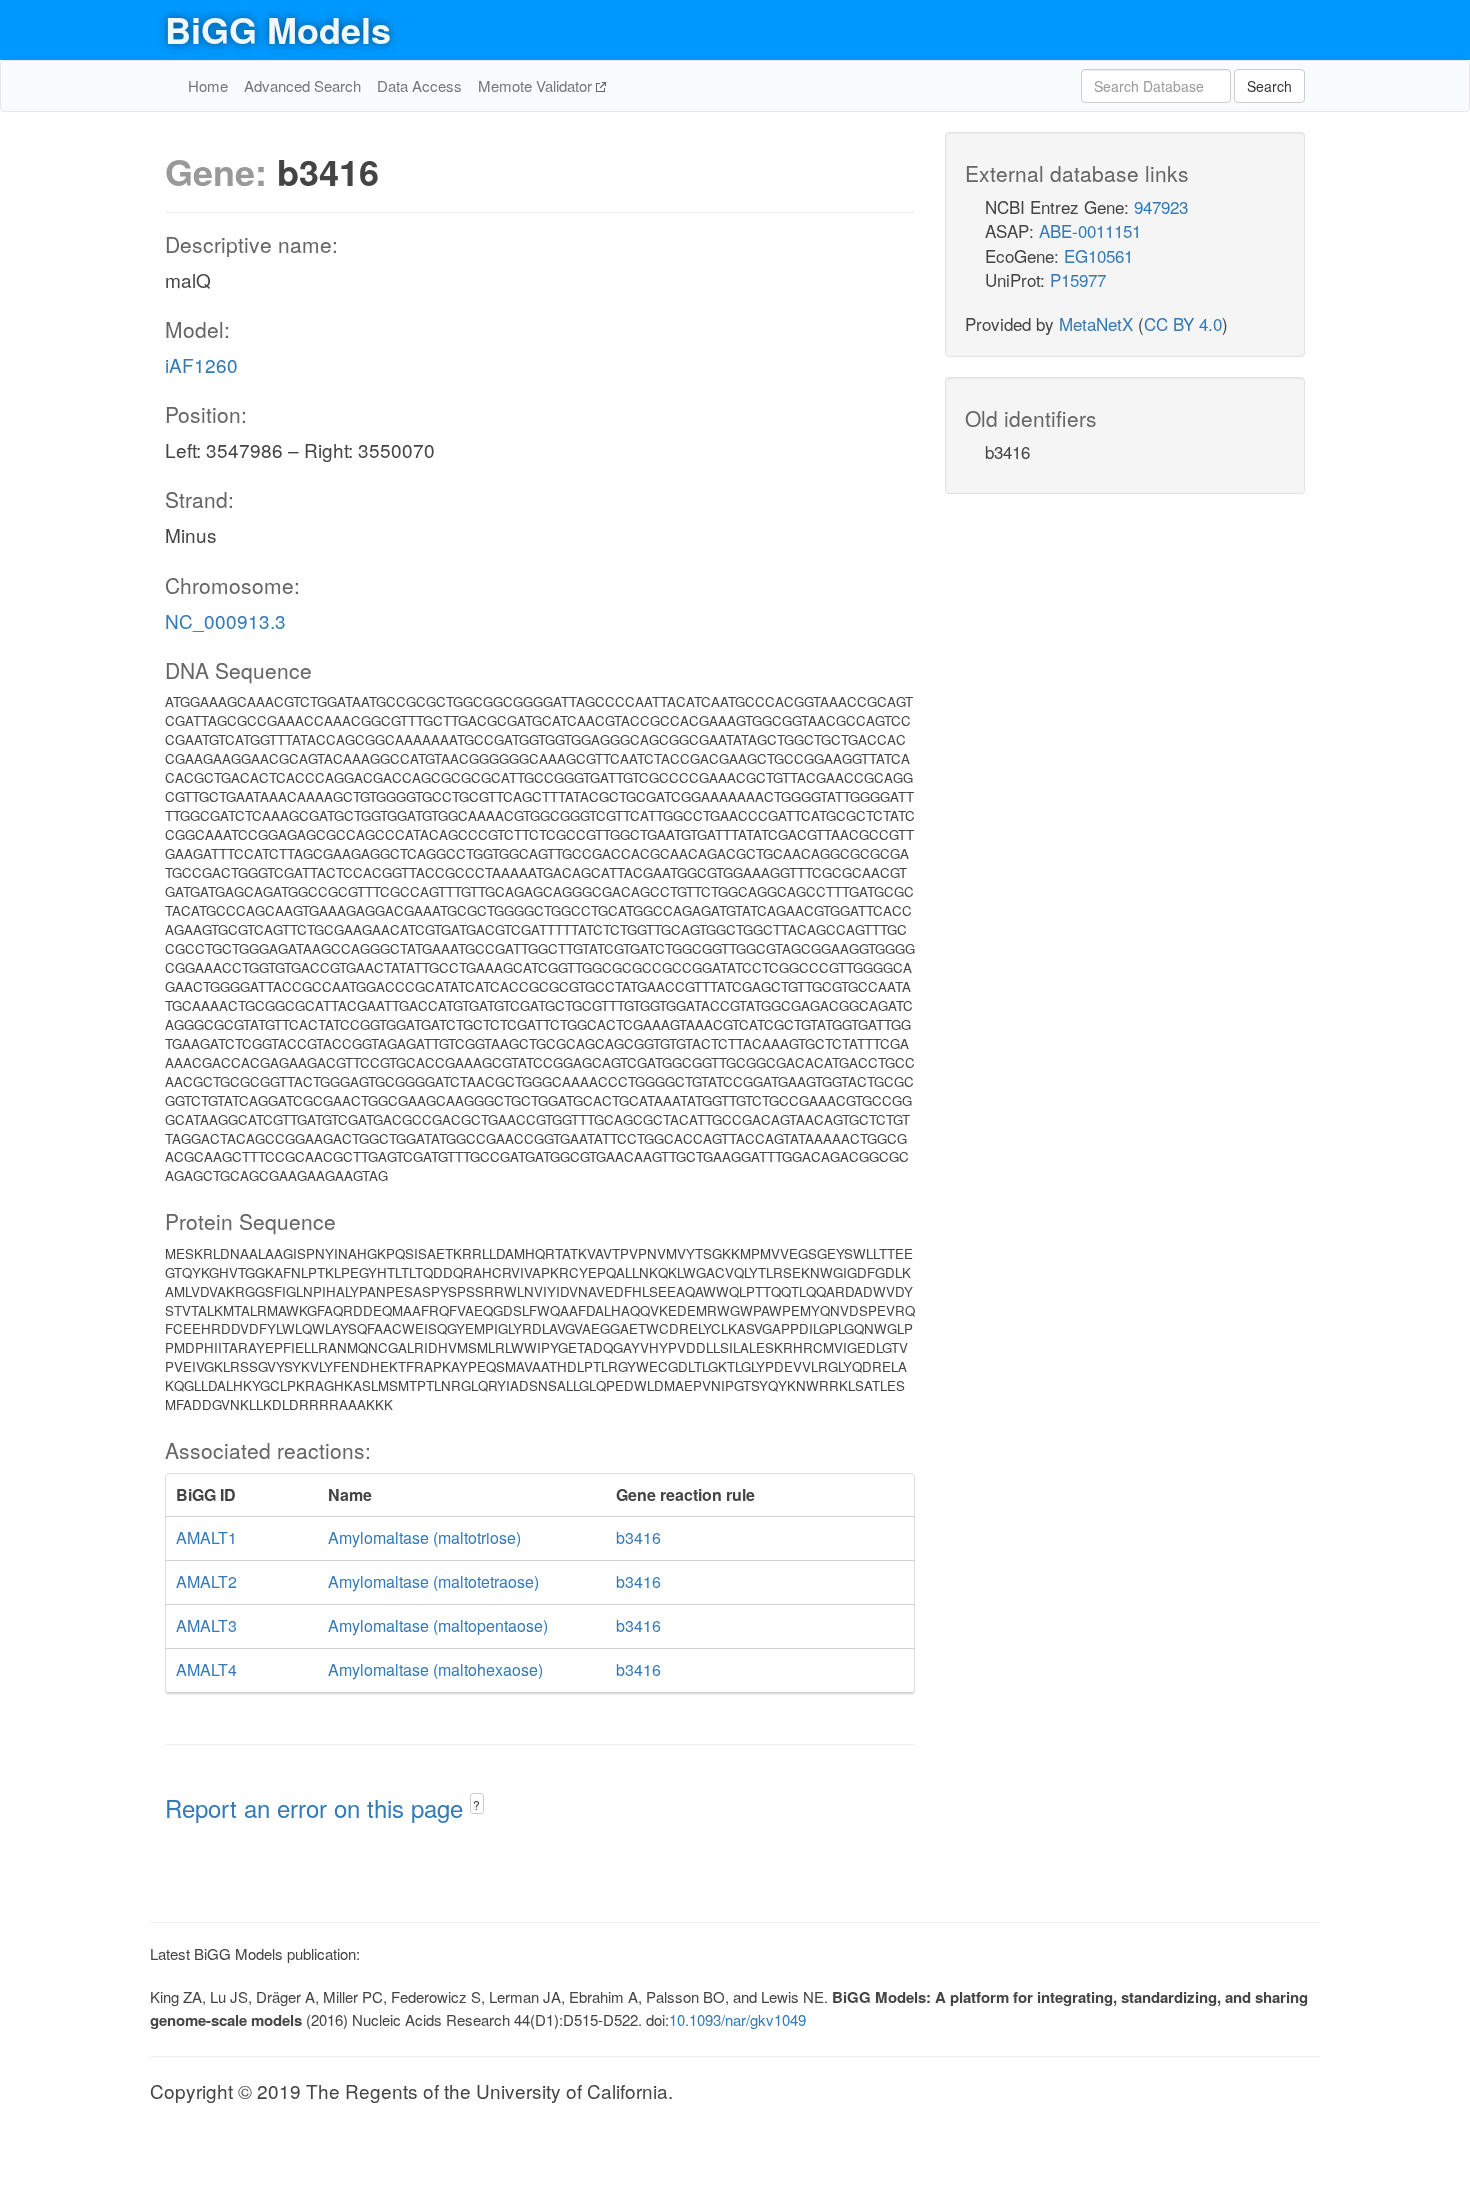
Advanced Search (302, 85)
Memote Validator (537, 85)
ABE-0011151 (1090, 230)
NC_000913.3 (225, 620)
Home (208, 85)
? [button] (476, 1804)
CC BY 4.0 (1183, 323)
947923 (1161, 206)
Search (1269, 86)
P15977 (1078, 279)
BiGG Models (278, 29)
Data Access (419, 85)
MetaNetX (1096, 323)
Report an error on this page (317, 1807)
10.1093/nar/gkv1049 (737, 2019)
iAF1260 (201, 364)
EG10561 (1098, 255)
